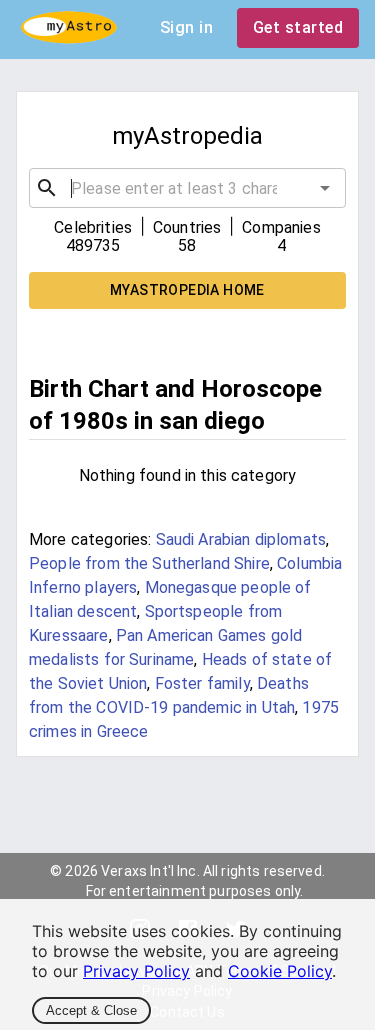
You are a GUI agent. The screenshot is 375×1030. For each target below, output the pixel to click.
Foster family (202, 683)
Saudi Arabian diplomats (241, 539)
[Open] (325, 188)
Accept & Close (91, 1010)
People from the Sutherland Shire (149, 563)
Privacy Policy (136, 971)
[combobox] (187, 188)
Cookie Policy (280, 971)
